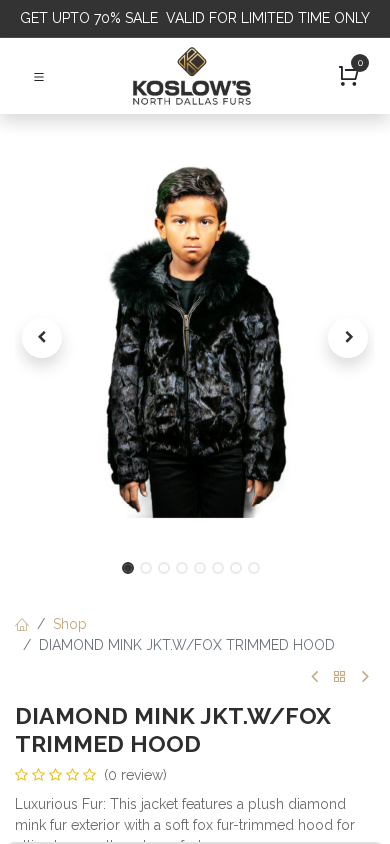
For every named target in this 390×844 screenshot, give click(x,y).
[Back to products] (340, 677)
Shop (70, 624)
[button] (42, 338)
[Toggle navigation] (39, 76)
